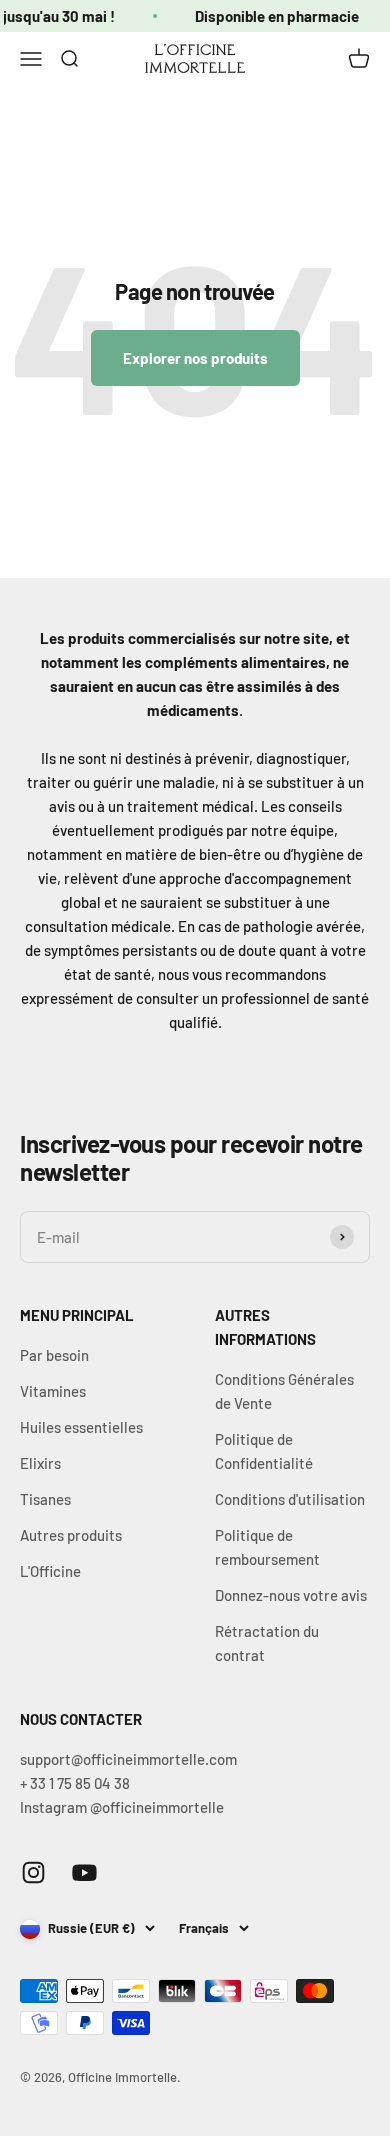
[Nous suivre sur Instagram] (33, 1872)
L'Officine (50, 1571)
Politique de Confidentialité (264, 1451)
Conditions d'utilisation (290, 1499)
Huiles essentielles (81, 1427)
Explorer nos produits (195, 358)
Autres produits (71, 1535)
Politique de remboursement (267, 1547)
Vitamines (53, 1391)
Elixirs (40, 1463)
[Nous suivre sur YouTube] (84, 1872)
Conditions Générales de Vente (284, 1391)
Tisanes (45, 1499)
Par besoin (54, 1355)
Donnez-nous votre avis (291, 1595)
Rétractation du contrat (267, 1643)
